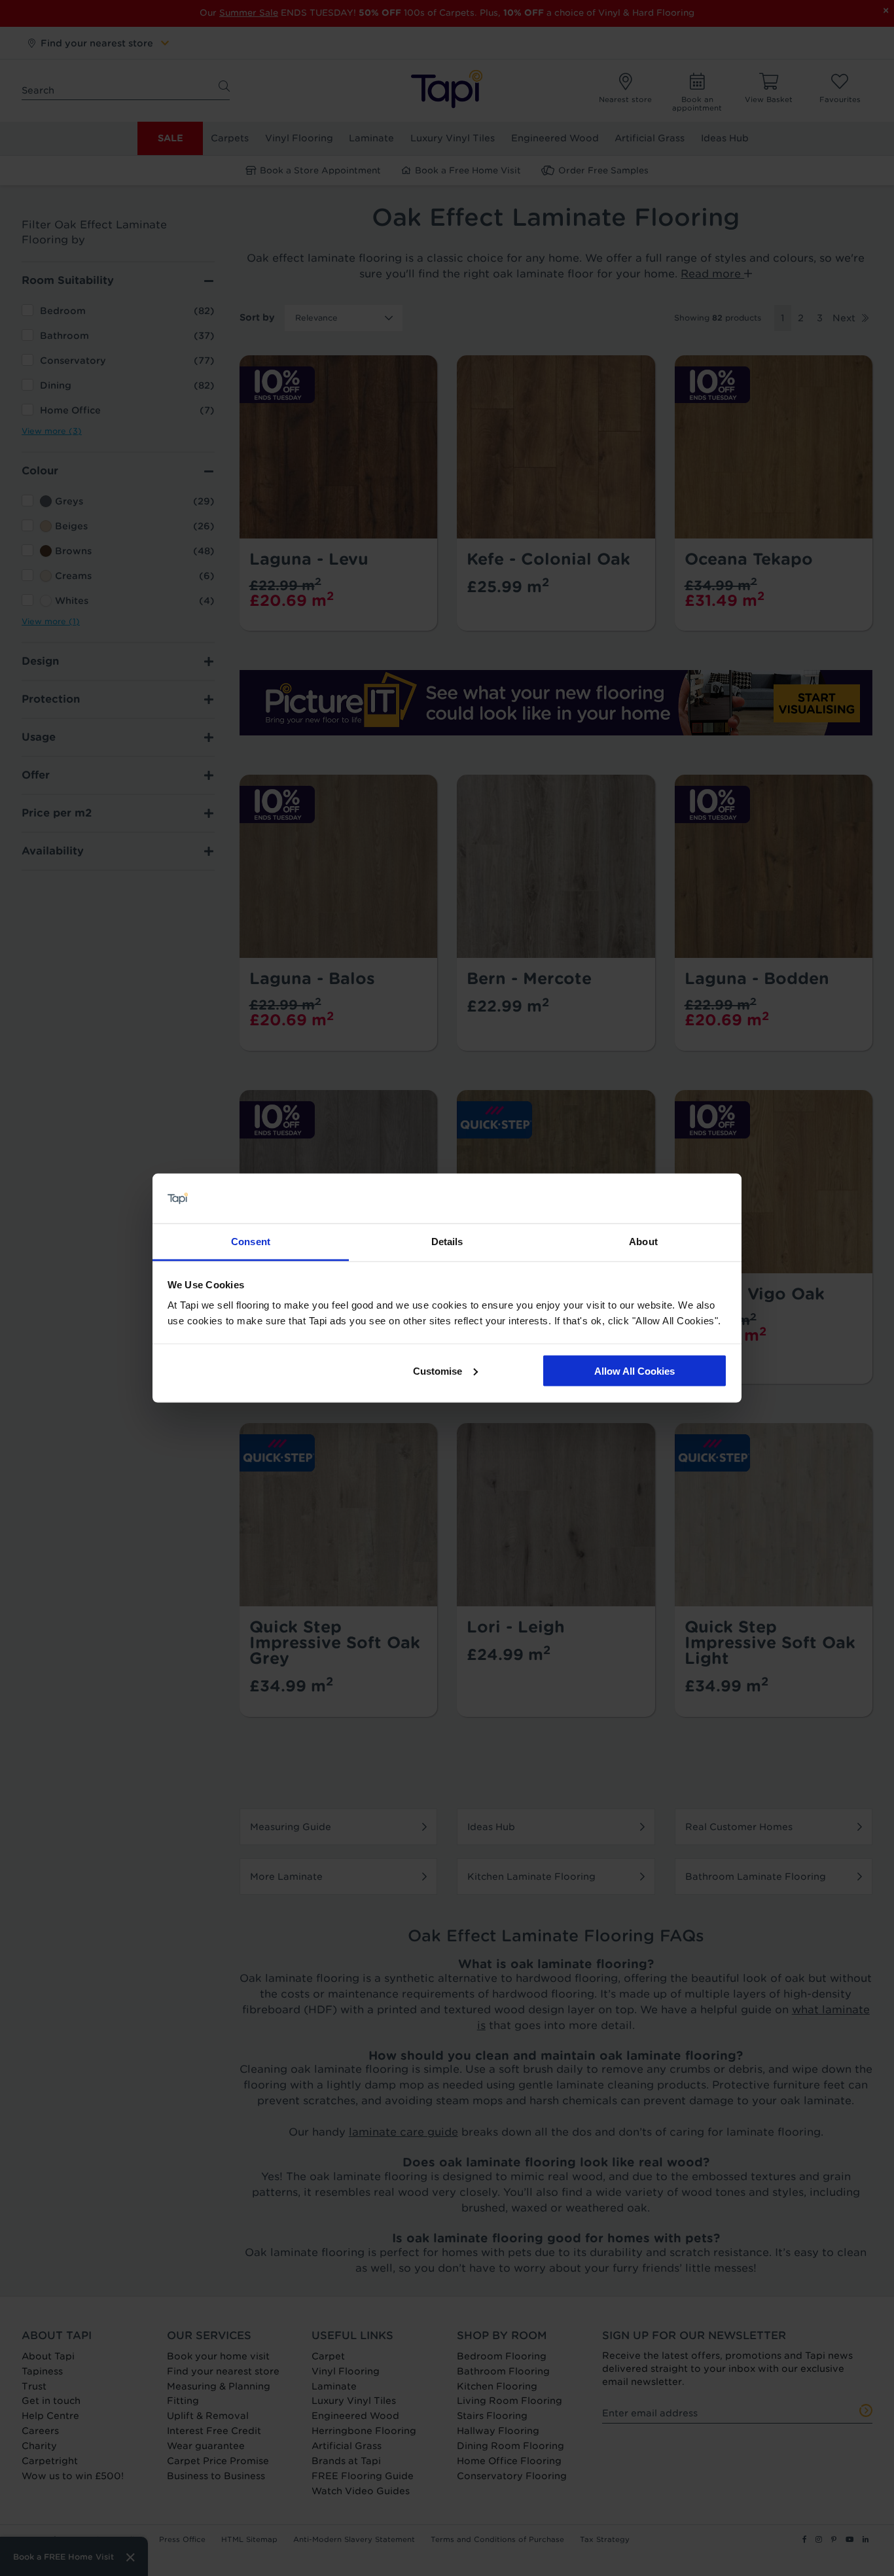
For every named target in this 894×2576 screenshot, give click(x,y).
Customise (438, 1370)
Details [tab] (447, 1242)
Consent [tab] (251, 1242)
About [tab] (643, 1242)
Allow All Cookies (635, 1370)
